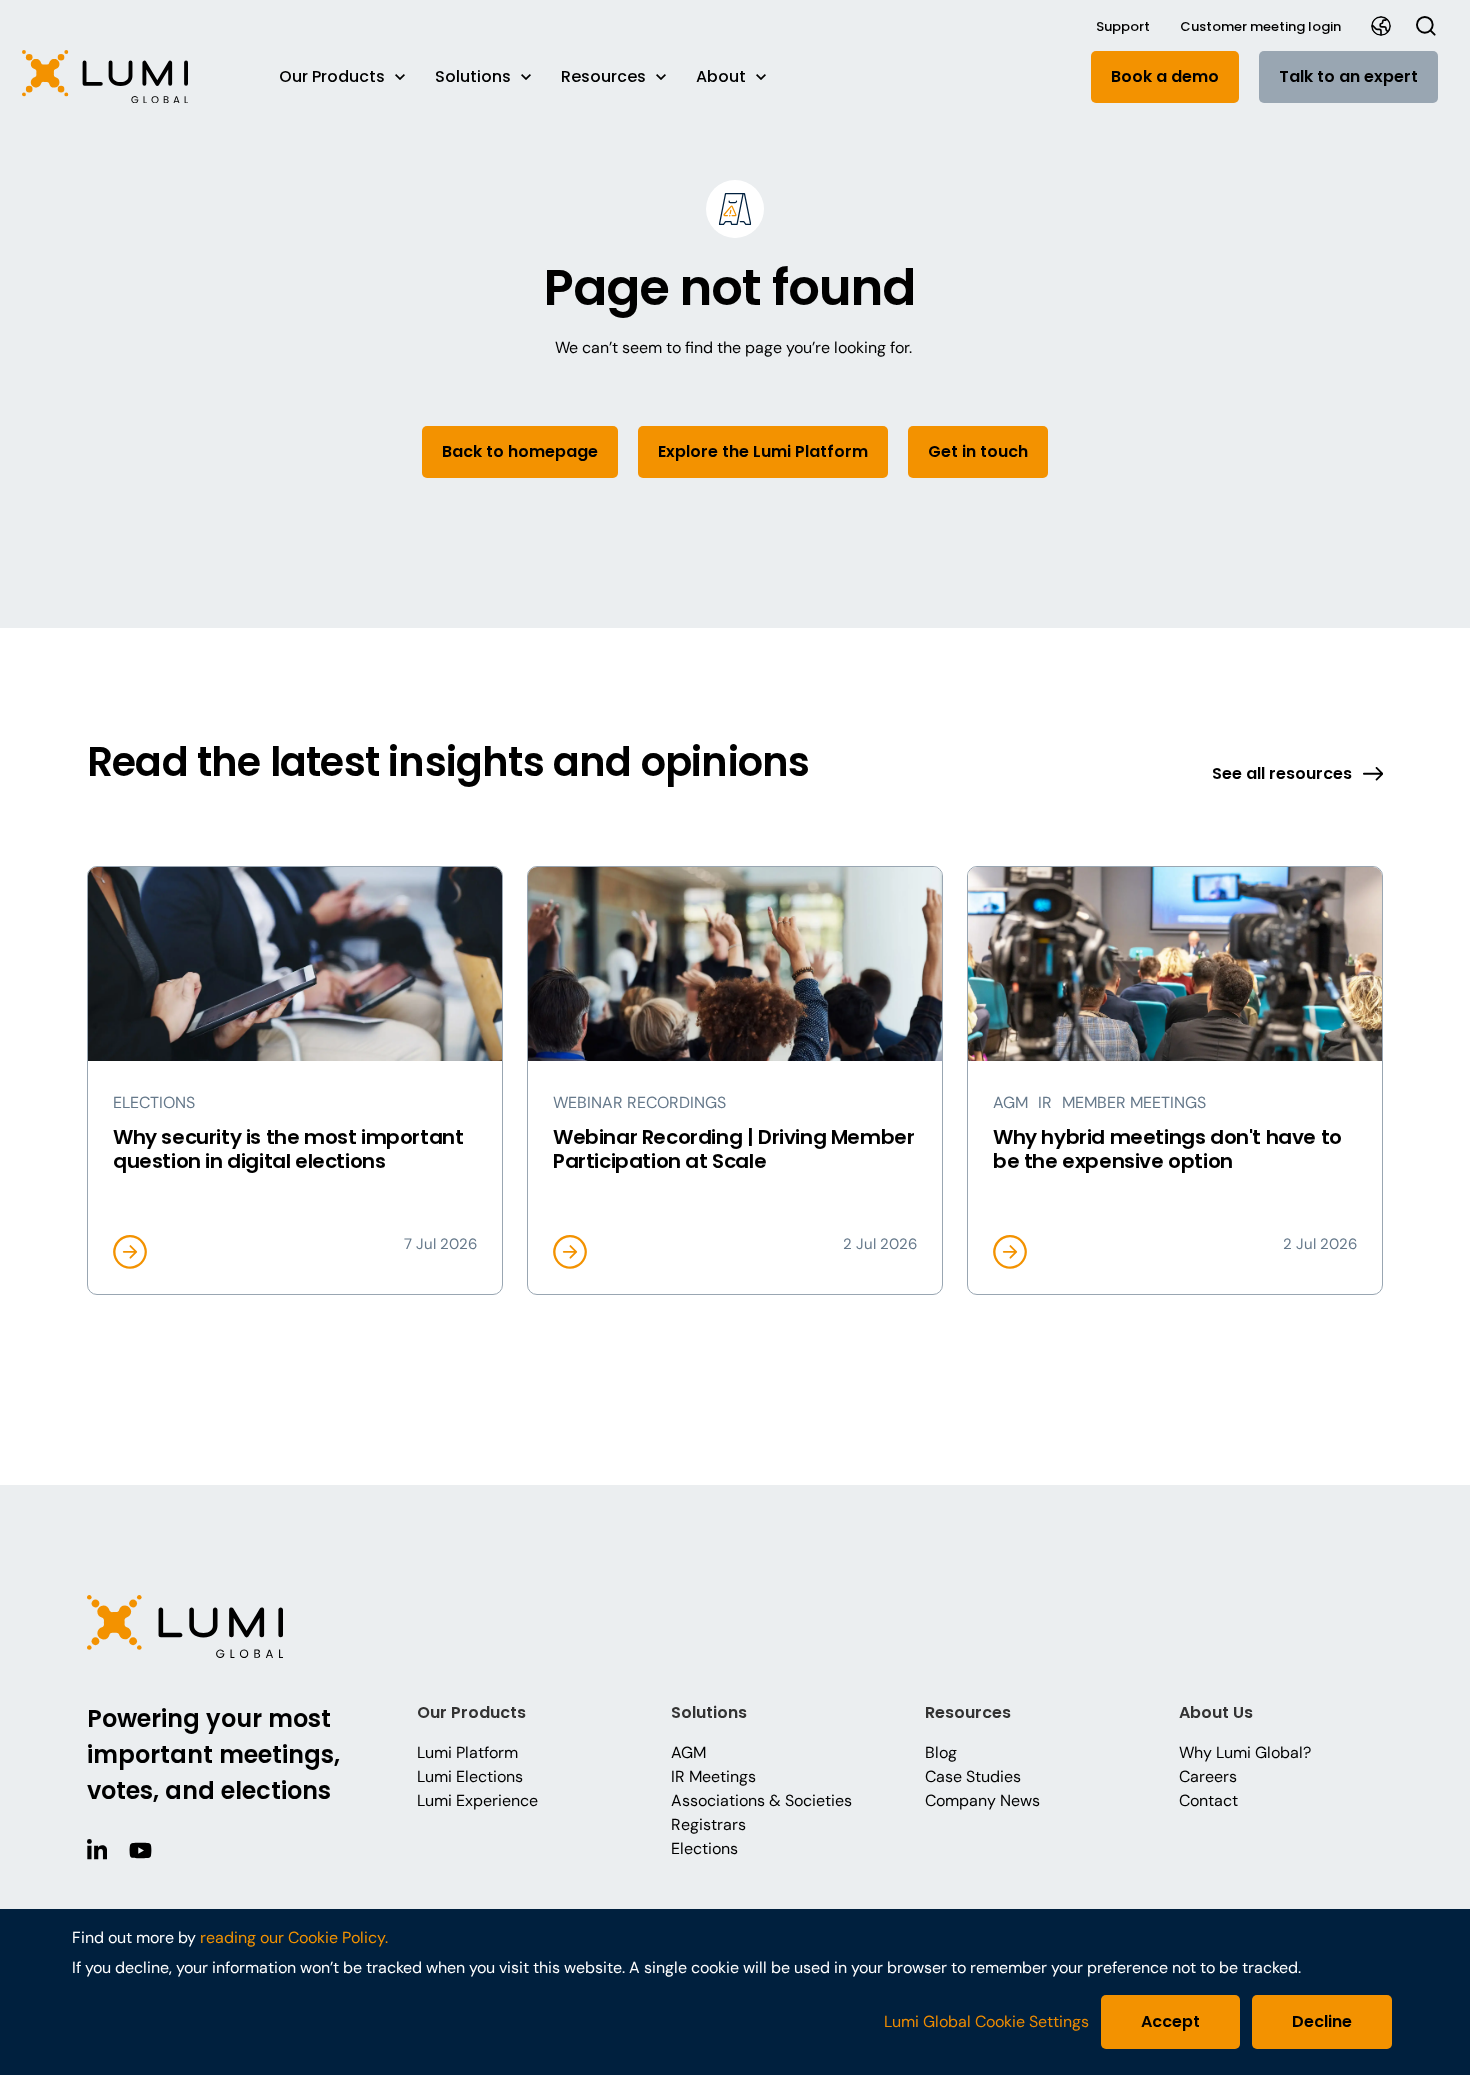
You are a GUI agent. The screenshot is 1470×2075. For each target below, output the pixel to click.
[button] (131, 76)
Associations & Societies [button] (761, 1800)
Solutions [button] (473, 76)
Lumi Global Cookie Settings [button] (986, 2022)
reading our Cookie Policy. (294, 1937)
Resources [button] (603, 76)
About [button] (721, 76)
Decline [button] (1322, 2021)
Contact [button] (1208, 1800)
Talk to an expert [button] (1348, 76)
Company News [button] (982, 1800)
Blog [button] (941, 1752)
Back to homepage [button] (520, 451)
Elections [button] (704, 1848)
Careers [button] (1208, 1776)
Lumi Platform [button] (467, 1752)
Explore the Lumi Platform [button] (763, 451)
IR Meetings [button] (713, 1776)
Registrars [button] (708, 1824)
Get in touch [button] (978, 451)
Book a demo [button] (1165, 76)
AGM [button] (688, 1752)
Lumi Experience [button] (477, 1800)
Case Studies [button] (973, 1776)
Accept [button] (1170, 2021)
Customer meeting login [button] (1260, 26)
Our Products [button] (332, 76)
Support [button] (1123, 26)
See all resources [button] (1282, 773)
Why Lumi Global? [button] (1245, 1752)
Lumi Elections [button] (470, 1776)
